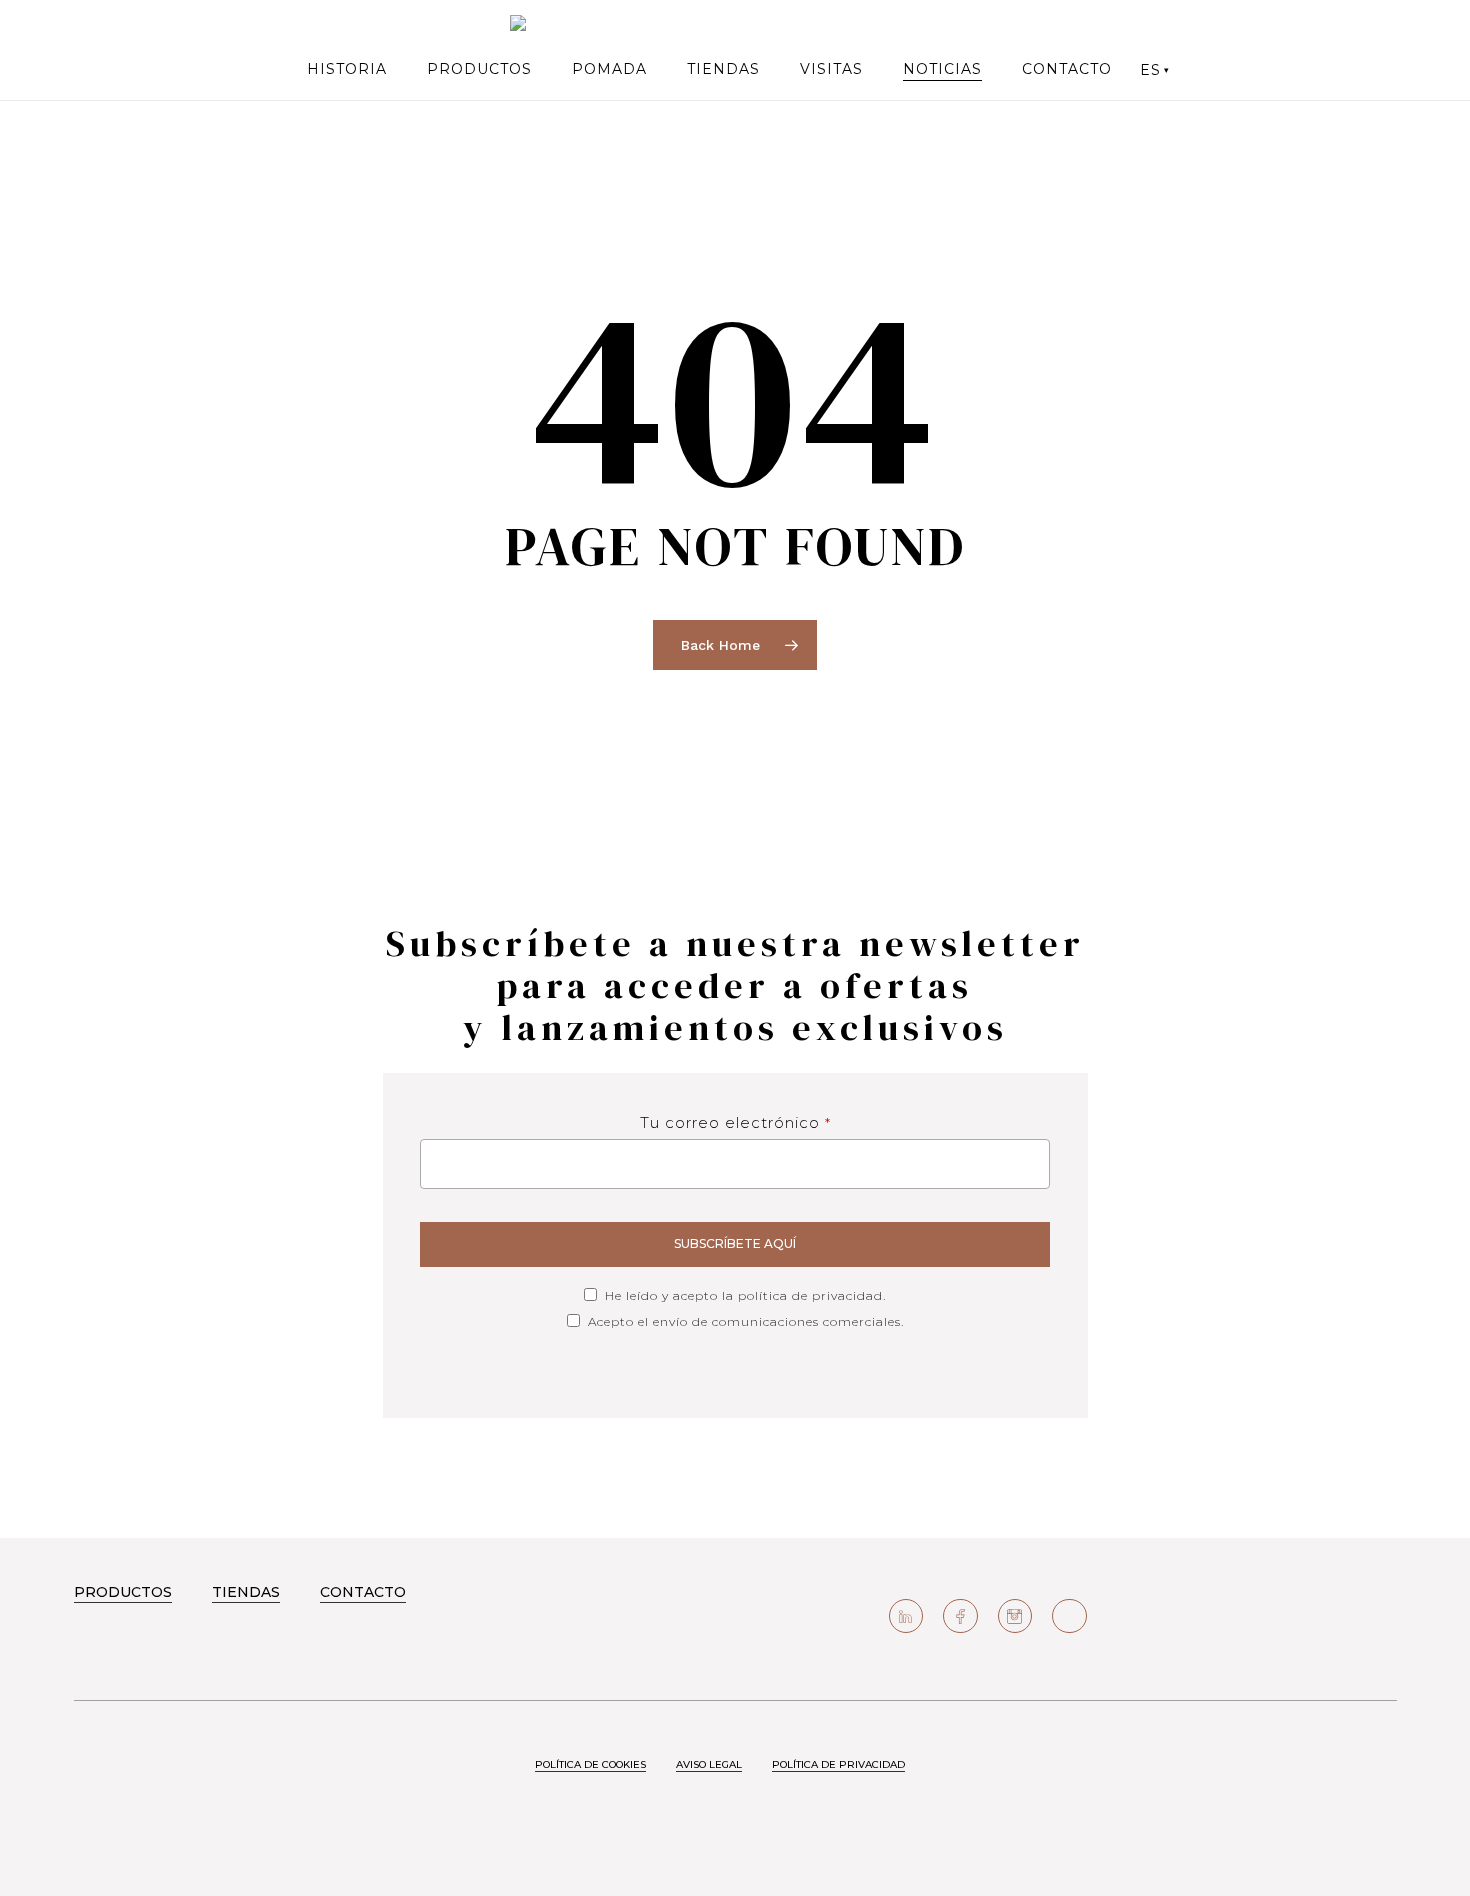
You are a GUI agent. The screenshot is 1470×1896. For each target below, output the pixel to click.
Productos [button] (123, 1592)
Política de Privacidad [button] (838, 1764)
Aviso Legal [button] (709, 1764)
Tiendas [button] (246, 1592)
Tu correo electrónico (735, 1122)
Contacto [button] (363, 1592)
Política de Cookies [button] (590, 1764)
